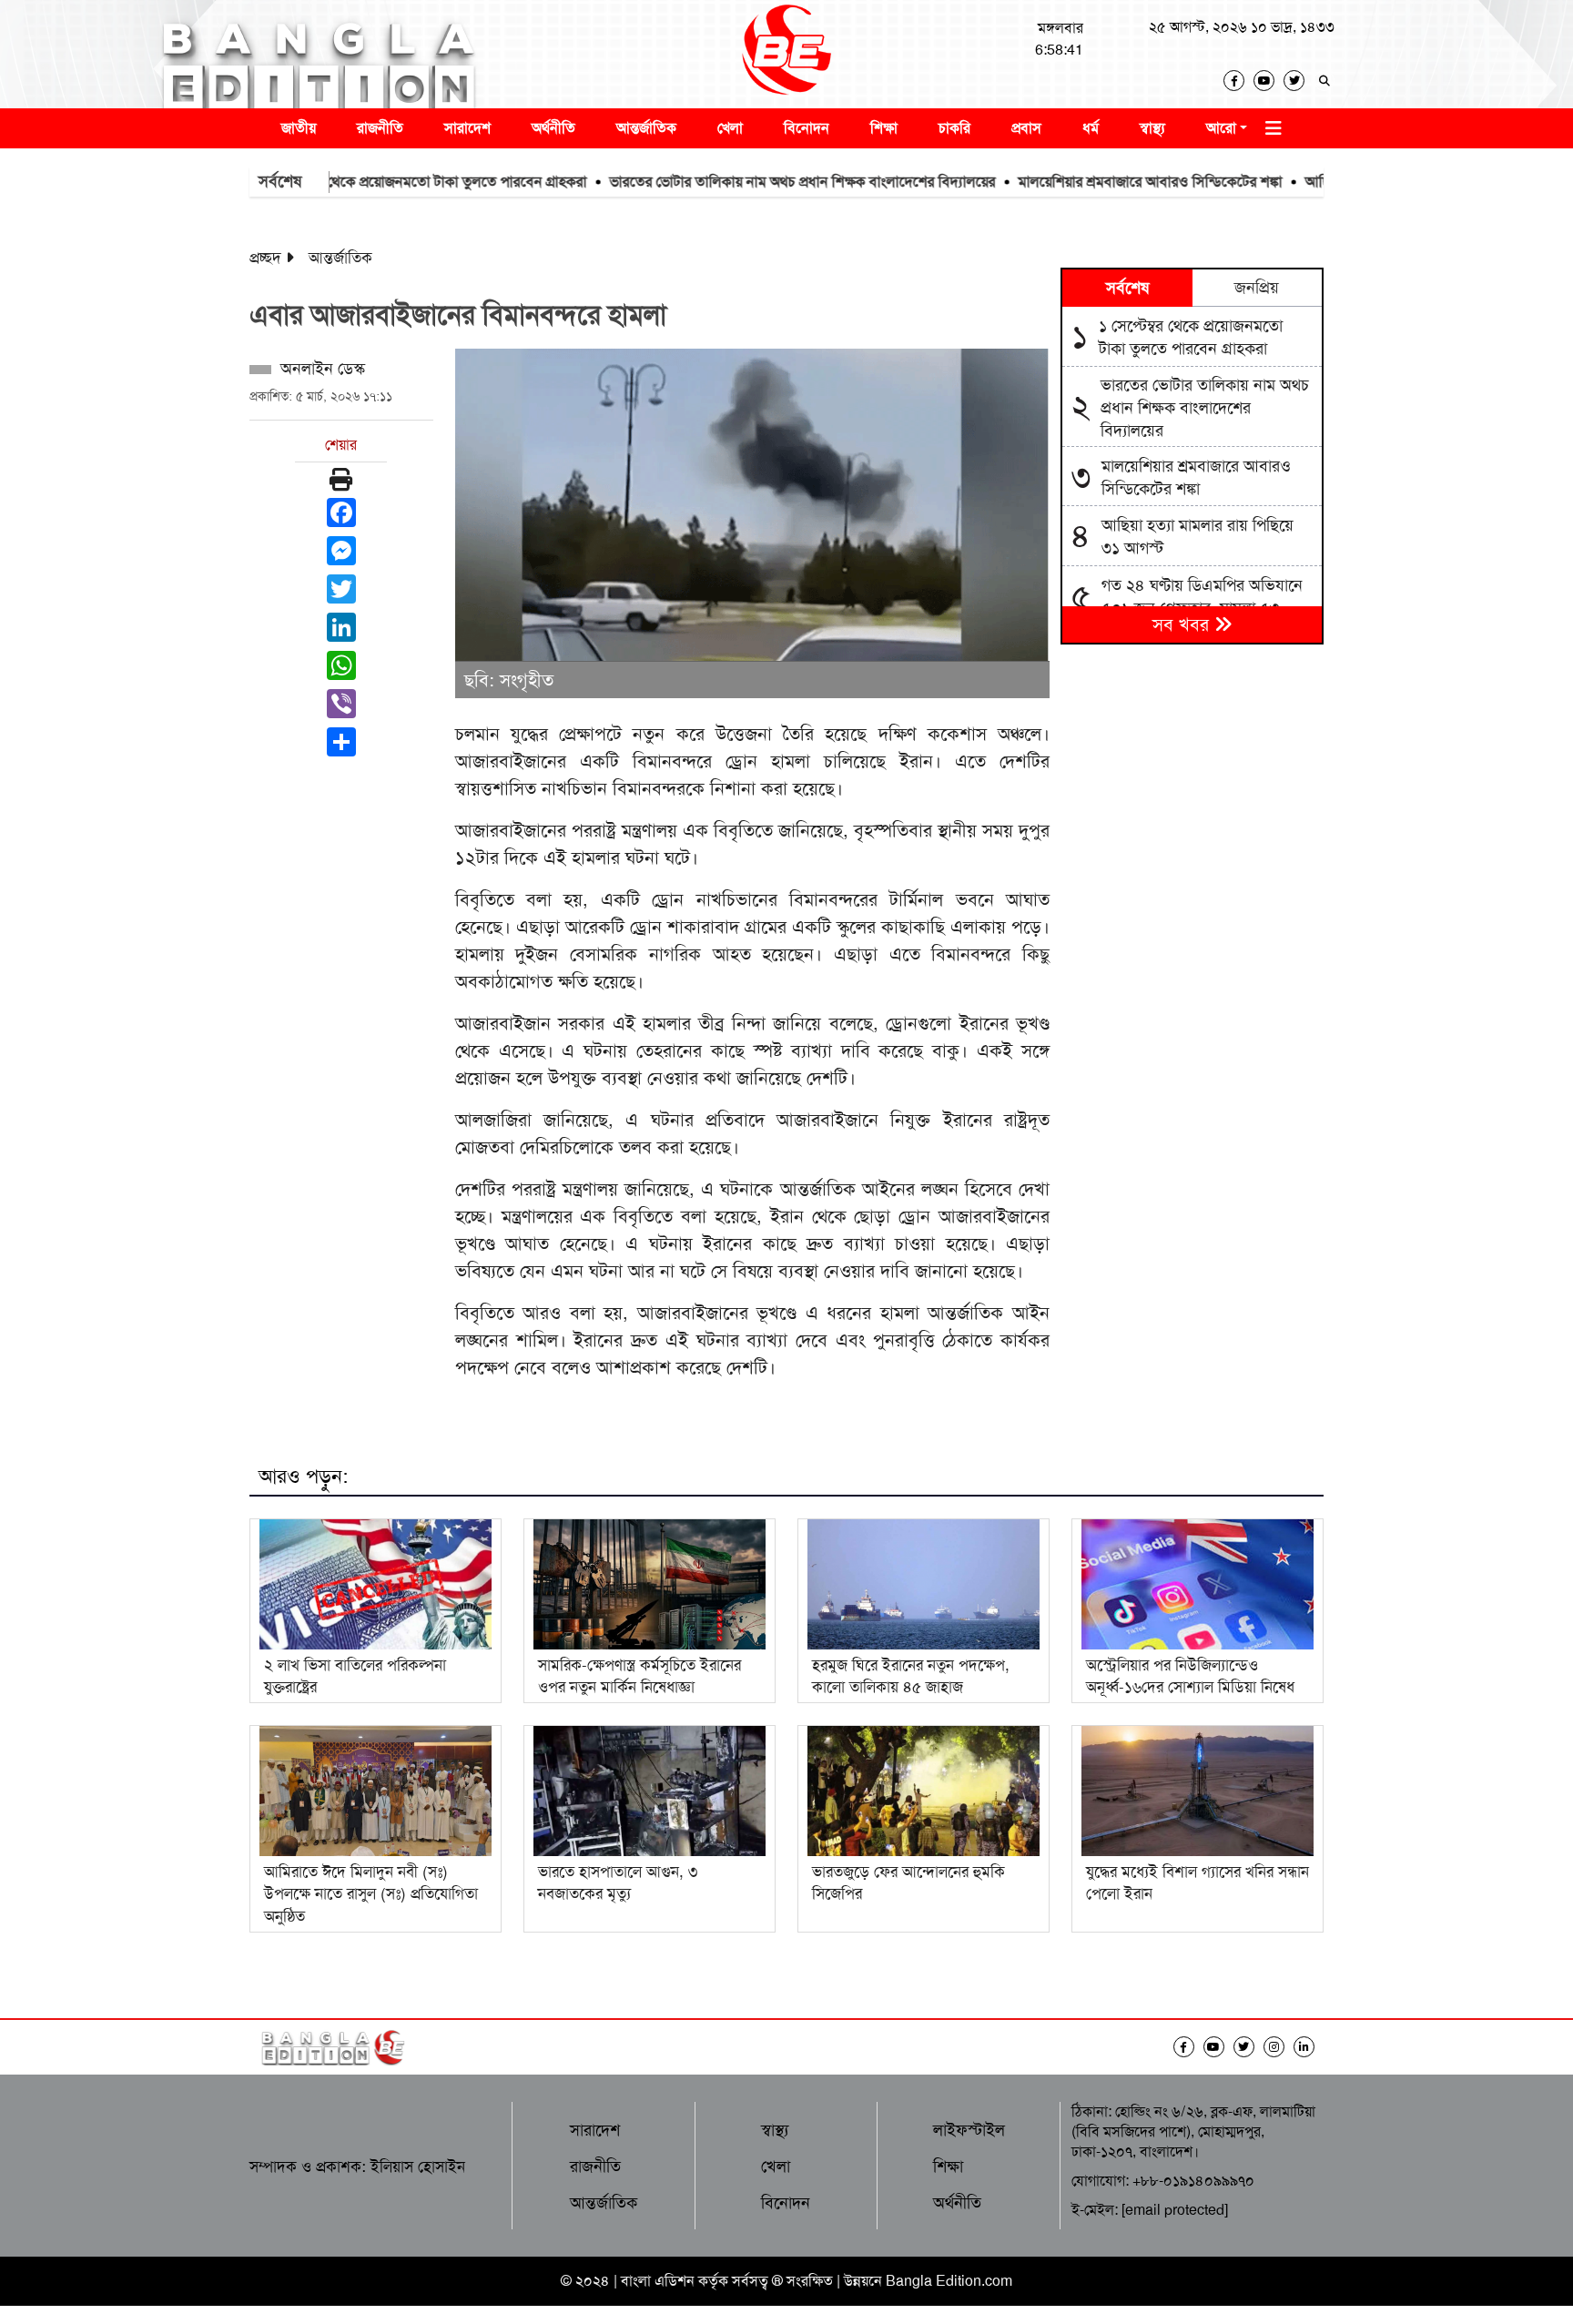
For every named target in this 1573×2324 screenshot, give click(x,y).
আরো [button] (1221, 128)
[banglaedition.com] (786, 54)
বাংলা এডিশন (658, 2281)
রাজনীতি (380, 128)
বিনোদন (807, 128)
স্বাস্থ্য (1152, 128)
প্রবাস (1026, 128)
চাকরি (954, 128)
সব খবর (1183, 624)
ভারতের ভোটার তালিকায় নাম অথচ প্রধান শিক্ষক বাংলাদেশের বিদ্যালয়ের (739, 182)
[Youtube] (1269, 81)
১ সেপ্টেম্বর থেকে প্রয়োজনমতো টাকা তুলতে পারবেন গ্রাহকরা (363, 182)
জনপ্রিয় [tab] (1257, 288)
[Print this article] (341, 480)
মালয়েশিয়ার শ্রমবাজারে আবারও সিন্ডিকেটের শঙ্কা (1087, 182)
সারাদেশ (467, 128)
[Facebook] (1238, 81)
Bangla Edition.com (949, 2281)
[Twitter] (1299, 81)
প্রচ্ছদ (265, 258)
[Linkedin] (1309, 2047)
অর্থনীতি (553, 128)
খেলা (730, 128)
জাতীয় (299, 128)
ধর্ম (1091, 128)
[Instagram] (1279, 2047)
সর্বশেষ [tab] (1127, 288)
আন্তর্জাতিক (646, 128)
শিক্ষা (884, 128)
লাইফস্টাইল (969, 2130)
